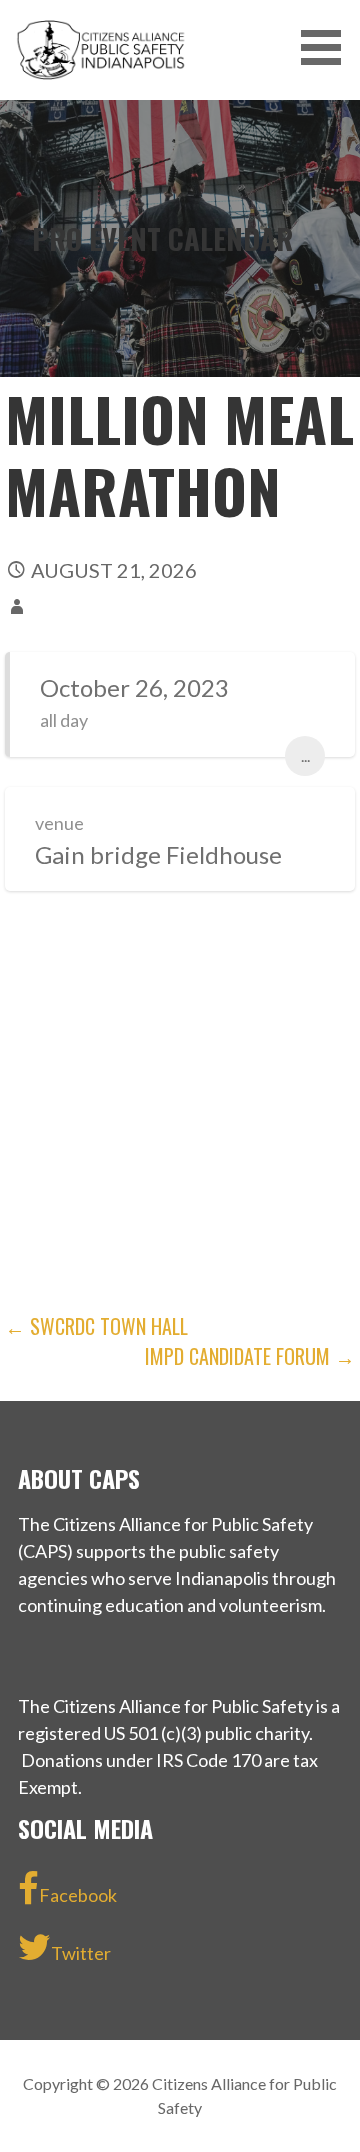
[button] (328, 47)
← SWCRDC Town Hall (96, 1326)
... (305, 755)
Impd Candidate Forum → (250, 1356)
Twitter (81, 1953)
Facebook (78, 1895)
